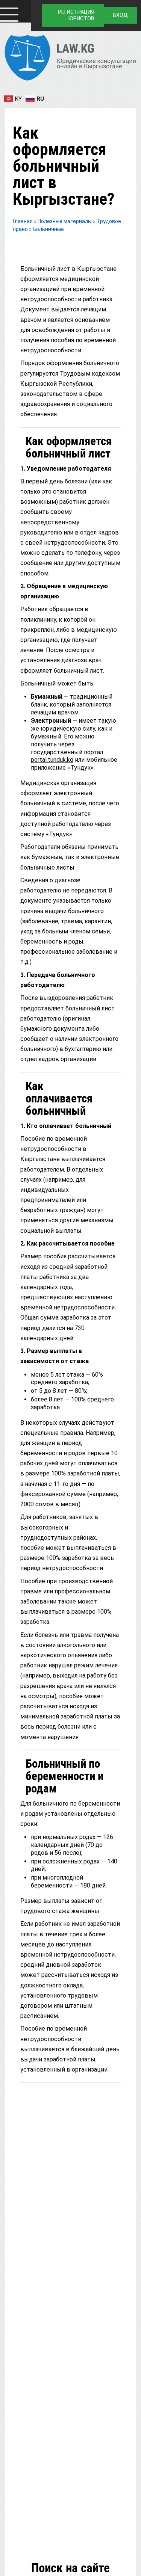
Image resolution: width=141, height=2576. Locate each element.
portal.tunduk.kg (52, 760)
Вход (120, 15)
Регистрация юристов (76, 15)
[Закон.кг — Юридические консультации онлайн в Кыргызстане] (70, 59)
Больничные (48, 229)
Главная (23, 221)
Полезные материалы (65, 221)
